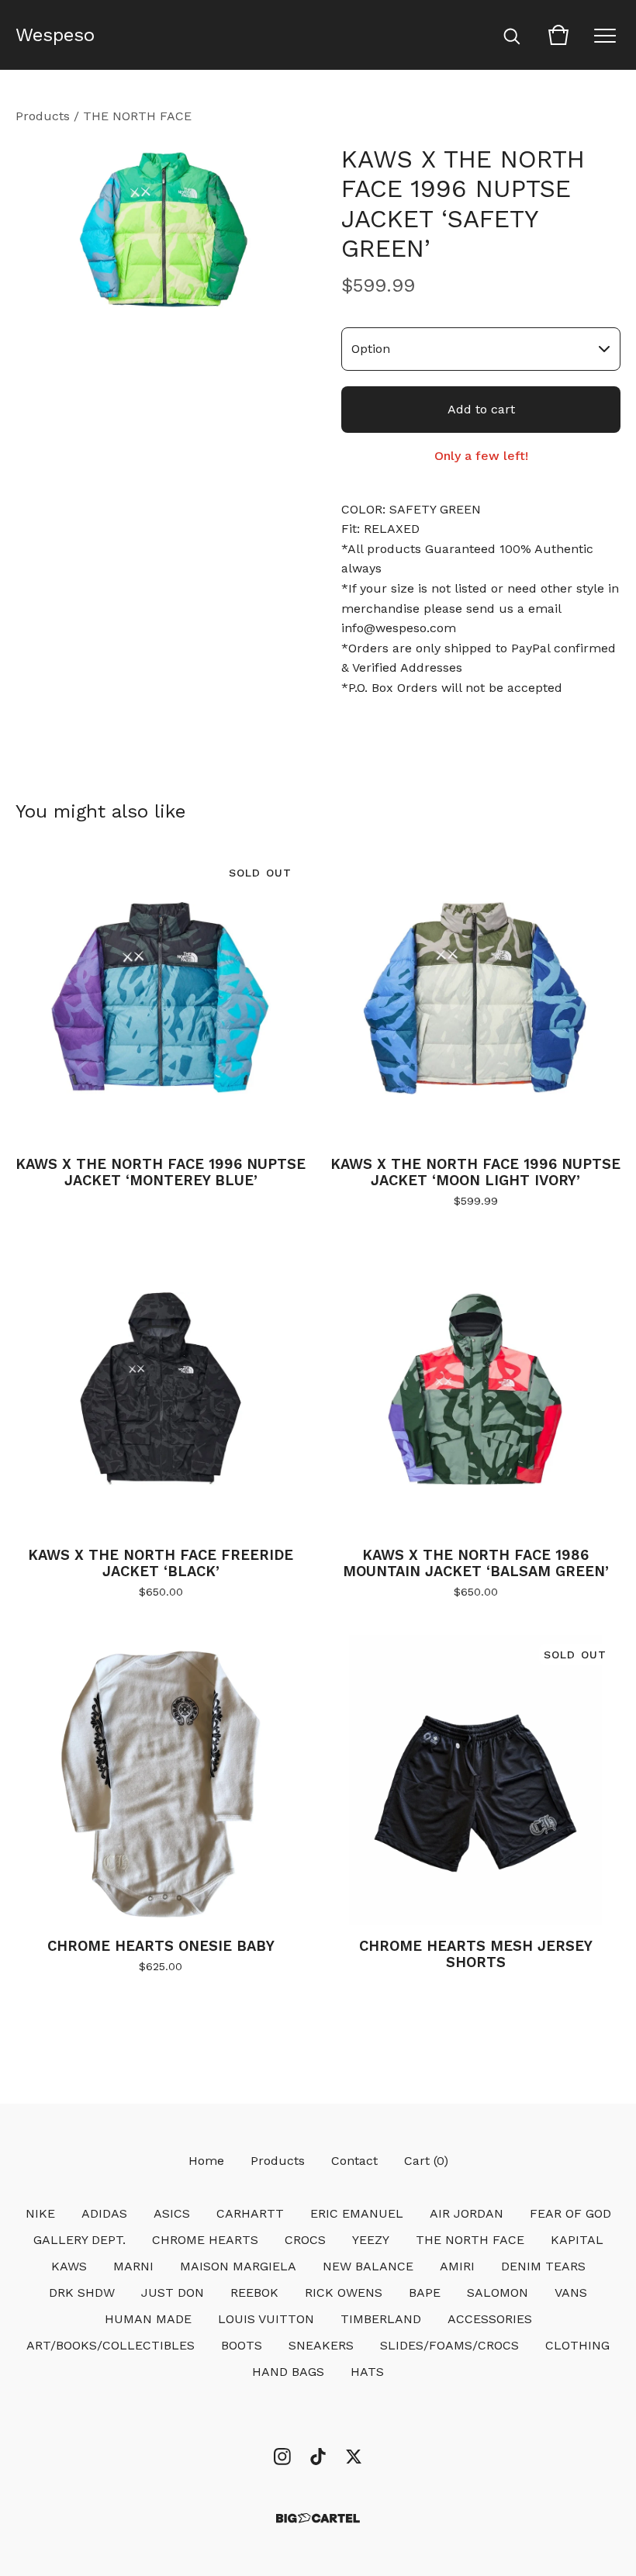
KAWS (69, 2266)
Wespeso (55, 35)
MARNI (133, 2266)
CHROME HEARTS (205, 2240)
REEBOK (254, 2292)
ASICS (172, 2213)
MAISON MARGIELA (238, 2266)
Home (206, 2161)
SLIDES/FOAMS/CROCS (449, 2345)
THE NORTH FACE (137, 116)
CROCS (305, 2240)
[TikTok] (318, 2457)
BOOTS (242, 2345)
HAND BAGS (288, 2372)
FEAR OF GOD (570, 2213)
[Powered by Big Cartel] (318, 2518)
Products (43, 116)
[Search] (512, 35)
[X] (354, 2457)
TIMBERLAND (381, 2319)
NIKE (40, 2213)
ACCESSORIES (490, 2319)
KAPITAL (577, 2240)
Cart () (426, 2161)
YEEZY (371, 2240)
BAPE (425, 2292)
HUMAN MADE (148, 2319)
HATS (367, 2372)
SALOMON (498, 2292)
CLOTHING (577, 2345)
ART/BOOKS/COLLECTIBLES (111, 2345)
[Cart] (558, 35)
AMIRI (457, 2266)
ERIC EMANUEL (357, 2213)
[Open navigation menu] (605, 35)
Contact (354, 2161)
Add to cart (481, 409)
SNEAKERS (321, 2345)
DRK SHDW (82, 2292)
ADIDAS (104, 2213)
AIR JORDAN (467, 2213)
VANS (571, 2292)
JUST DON (173, 2292)
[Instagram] (282, 2457)
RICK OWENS (344, 2292)
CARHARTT (250, 2213)
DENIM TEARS (543, 2266)
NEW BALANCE (368, 2266)
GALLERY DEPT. (79, 2240)
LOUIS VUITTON (266, 2319)
